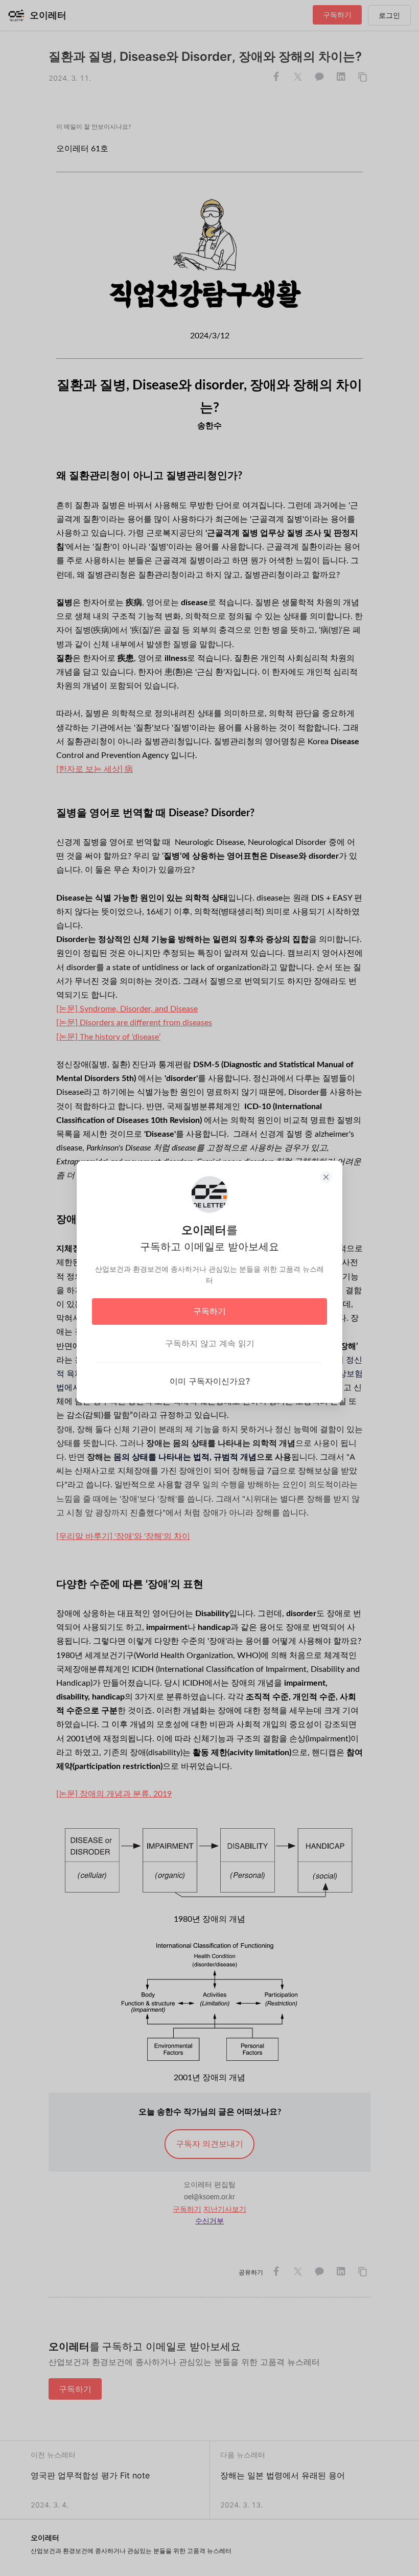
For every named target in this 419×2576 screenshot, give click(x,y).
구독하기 (209, 1311)
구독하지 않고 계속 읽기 (210, 1343)
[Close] (326, 1177)
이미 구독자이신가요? (210, 1381)
